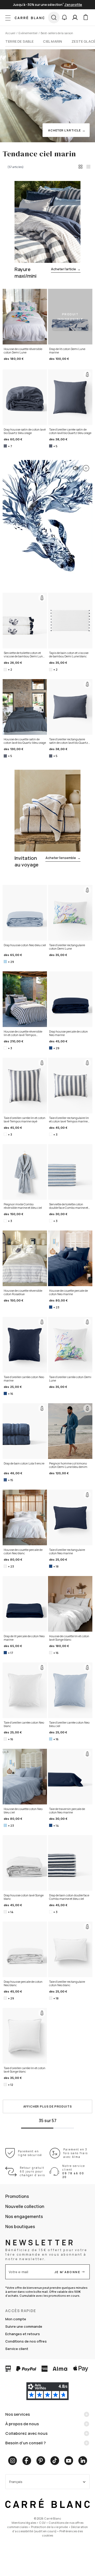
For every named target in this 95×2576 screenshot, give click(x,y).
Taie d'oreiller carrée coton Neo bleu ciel (69, 1724)
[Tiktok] (55, 2461)
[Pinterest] (41, 2461)
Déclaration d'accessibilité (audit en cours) (50, 2529)
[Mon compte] (75, 17)
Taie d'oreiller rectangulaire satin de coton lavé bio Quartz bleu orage (69, 741)
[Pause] (85, 467)
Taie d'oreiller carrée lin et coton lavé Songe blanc (25, 2070)
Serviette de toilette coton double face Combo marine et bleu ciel (69, 1206)
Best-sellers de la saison (57, 33)
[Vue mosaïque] (88, 167)
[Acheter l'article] (45, 93)
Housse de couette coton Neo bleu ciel (23, 1811)
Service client (17, 2349)
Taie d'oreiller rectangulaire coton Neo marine (67, 1552)
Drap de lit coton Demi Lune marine (67, 351)
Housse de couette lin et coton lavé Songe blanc (69, 1638)
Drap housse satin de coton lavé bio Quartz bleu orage (25, 431)
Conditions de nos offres (26, 2341)
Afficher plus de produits (48, 2106)
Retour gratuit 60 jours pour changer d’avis (32, 2171)
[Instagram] (13, 2461)
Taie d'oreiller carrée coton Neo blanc (24, 1724)
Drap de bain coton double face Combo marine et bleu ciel (69, 1897)
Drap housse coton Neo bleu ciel (25, 945)
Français (16, 2482)
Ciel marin (53, 41)
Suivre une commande (24, 2326)
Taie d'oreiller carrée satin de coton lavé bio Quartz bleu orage (70, 431)
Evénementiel (28, 33)
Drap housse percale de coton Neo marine (68, 1033)
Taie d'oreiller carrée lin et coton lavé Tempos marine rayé (25, 1120)
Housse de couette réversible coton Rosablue (23, 1292)
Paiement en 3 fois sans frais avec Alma (76, 2153)
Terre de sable (19, 41)
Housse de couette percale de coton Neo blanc (23, 1552)
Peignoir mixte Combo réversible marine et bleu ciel (23, 1206)
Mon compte (16, 2319)
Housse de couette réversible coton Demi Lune (23, 351)
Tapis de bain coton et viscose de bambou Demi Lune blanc (69, 655)
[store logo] (30, 17)
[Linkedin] (83, 2461)
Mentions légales (24, 2523)
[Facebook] (27, 2461)
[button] (64, 17)
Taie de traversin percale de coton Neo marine (67, 1811)
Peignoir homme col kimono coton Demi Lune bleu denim (68, 1465)
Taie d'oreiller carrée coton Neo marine (24, 1379)
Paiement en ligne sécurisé (30, 2153)
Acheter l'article (66, 269)
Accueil (10, 33)
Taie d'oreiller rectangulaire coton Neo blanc (67, 1983)
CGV (42, 2523)
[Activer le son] (75, 467)
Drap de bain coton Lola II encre (24, 1463)
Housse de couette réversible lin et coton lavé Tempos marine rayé (23, 1033)
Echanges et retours (23, 2334)
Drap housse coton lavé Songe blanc (24, 1897)
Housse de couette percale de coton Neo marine (68, 1292)
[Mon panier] (85, 17)
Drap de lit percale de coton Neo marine (24, 1638)
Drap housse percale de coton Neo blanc (23, 1983)
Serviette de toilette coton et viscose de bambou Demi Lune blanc (24, 655)
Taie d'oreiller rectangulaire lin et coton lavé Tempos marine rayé (69, 1120)
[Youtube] (69, 2461)
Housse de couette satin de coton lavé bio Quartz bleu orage (25, 741)
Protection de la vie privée (49, 2527)
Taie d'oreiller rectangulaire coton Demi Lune (67, 947)
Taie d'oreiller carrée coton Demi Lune (70, 1379)
